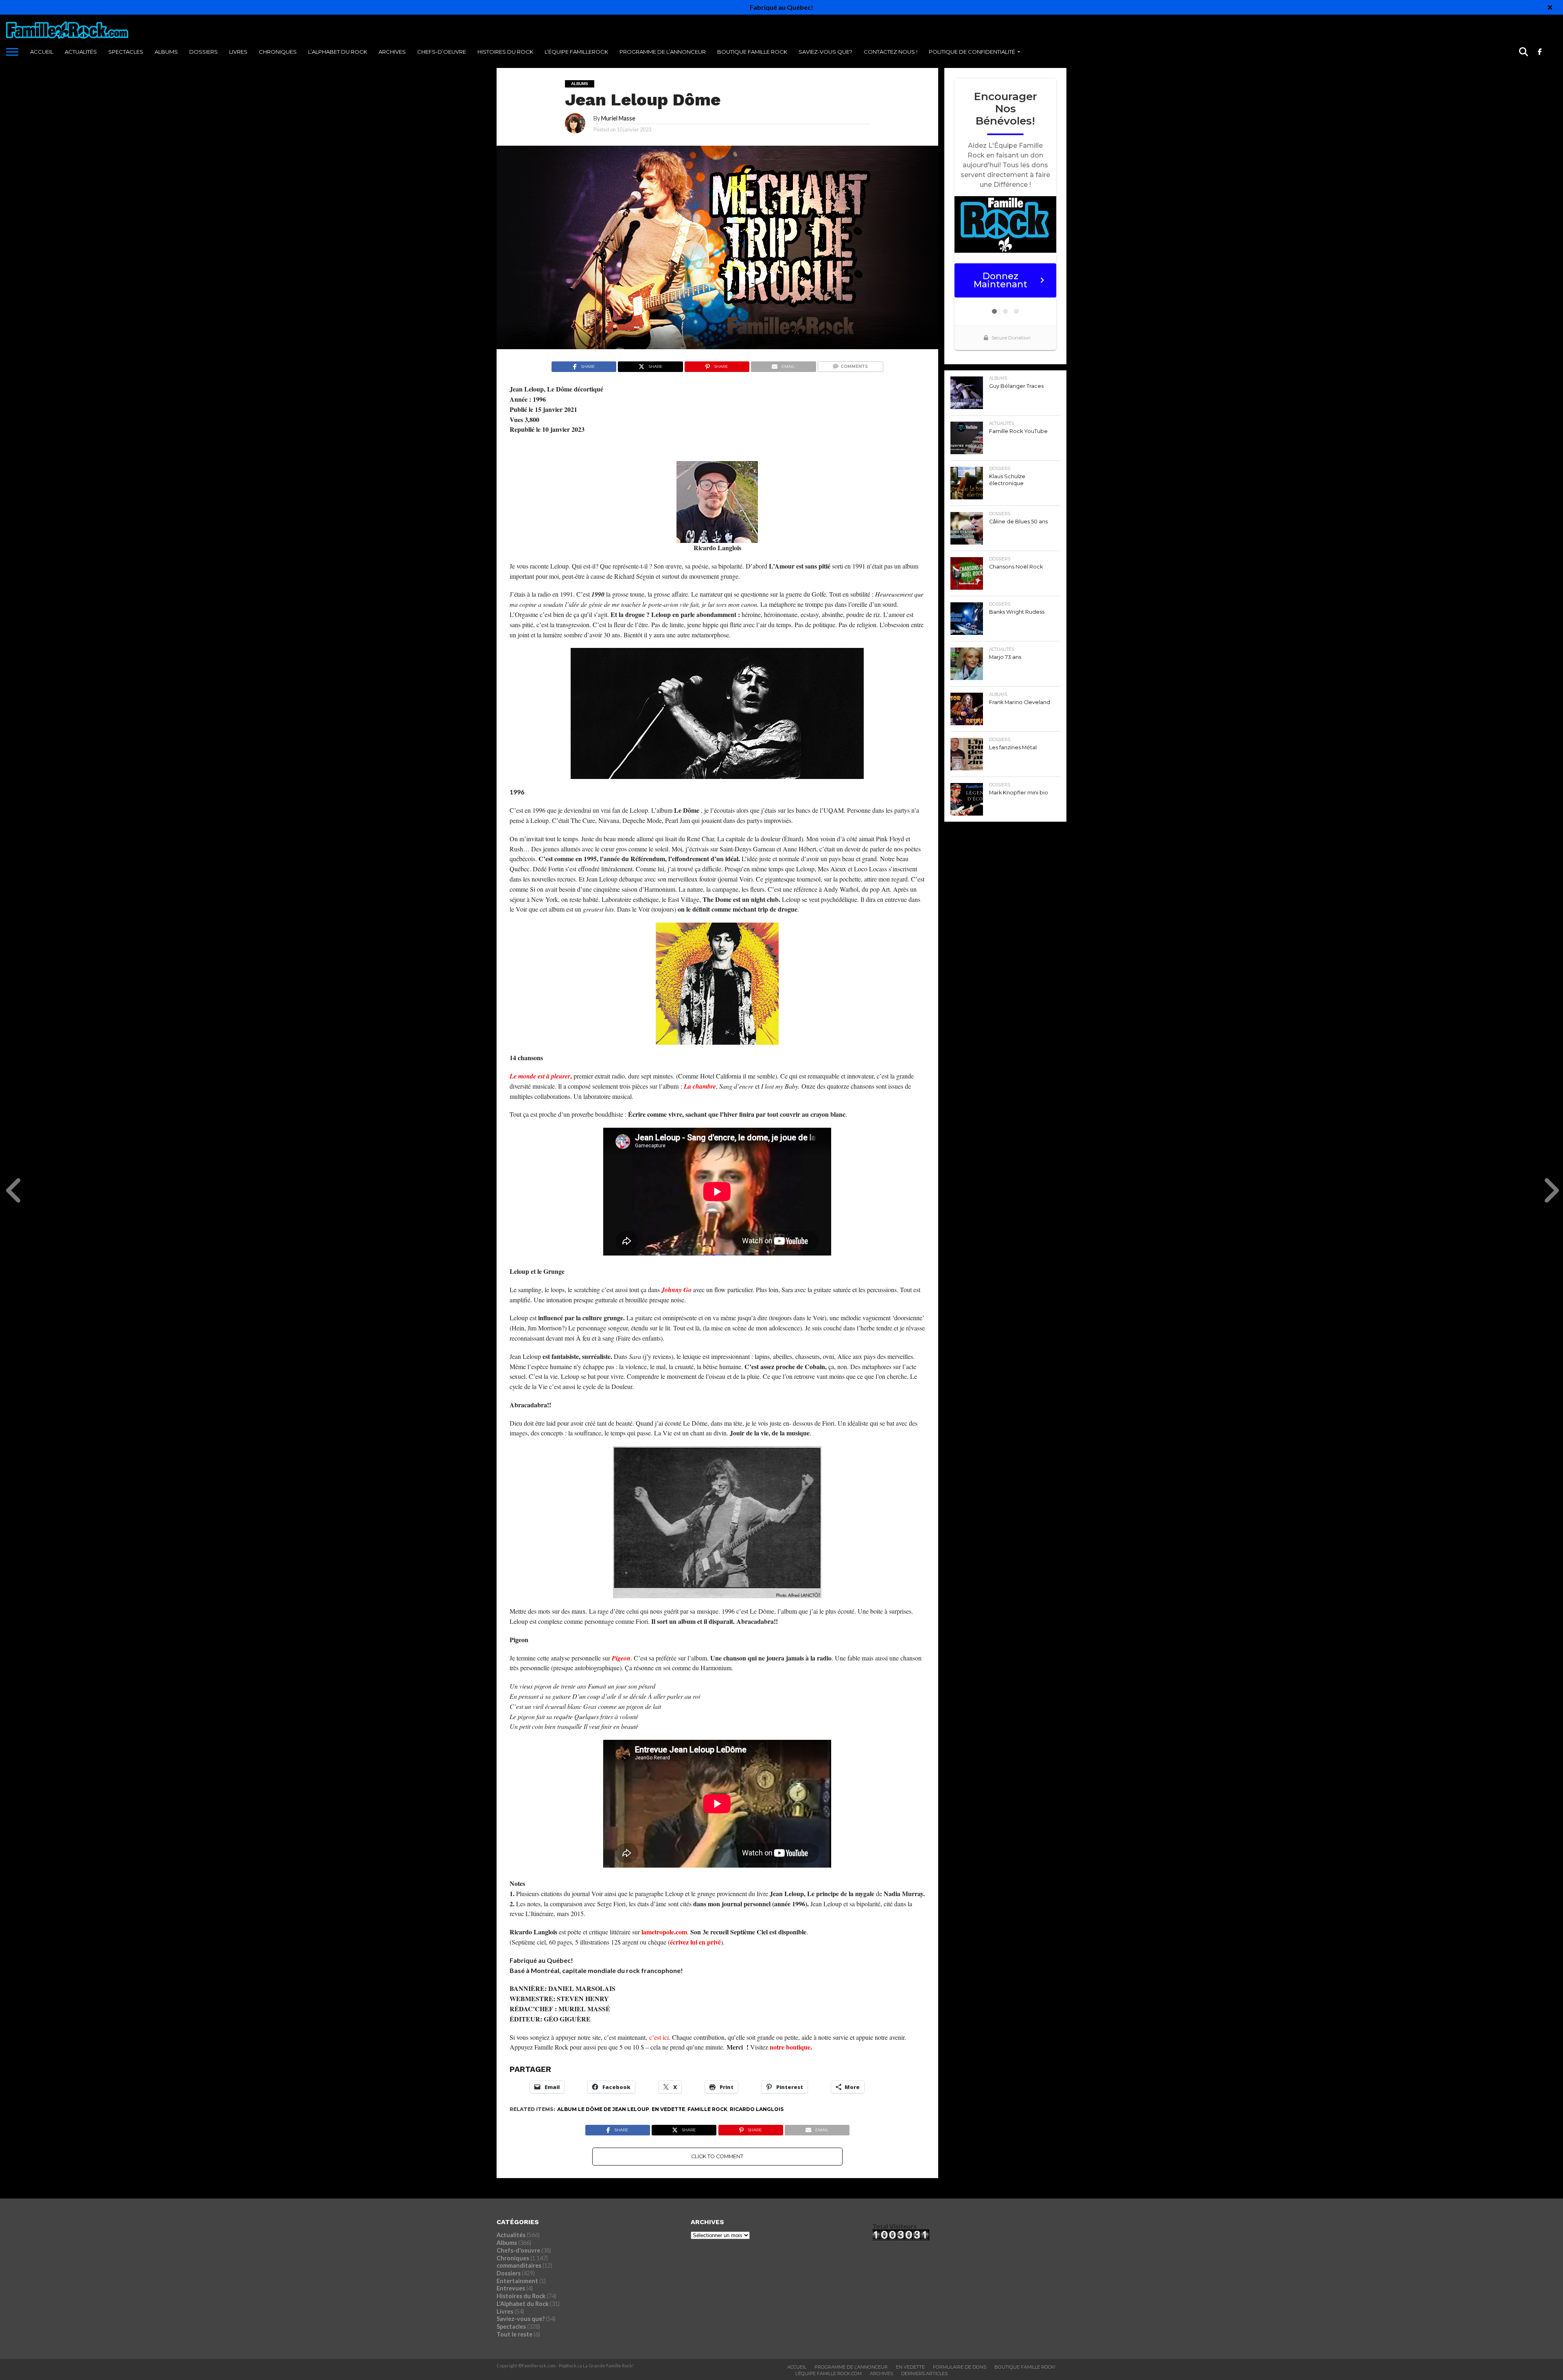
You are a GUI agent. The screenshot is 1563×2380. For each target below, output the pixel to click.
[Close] (1550, 7)
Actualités (81, 52)
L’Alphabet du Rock (338, 52)
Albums (166, 52)
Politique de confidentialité (972, 52)
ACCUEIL (42, 52)
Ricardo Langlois (757, 2109)
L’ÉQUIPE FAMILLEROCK (576, 52)
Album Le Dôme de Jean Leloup (603, 2109)
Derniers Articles (924, 2373)
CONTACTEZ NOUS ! (891, 52)
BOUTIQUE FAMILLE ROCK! (1025, 2367)
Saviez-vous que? (825, 52)
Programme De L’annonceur (851, 2367)
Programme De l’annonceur (663, 52)
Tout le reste (514, 2334)
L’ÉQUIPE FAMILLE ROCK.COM (829, 2373)
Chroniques (278, 52)
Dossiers (204, 52)
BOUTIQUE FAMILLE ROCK (752, 52)
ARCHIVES (392, 52)
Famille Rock (707, 2109)
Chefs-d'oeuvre (518, 2250)
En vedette (668, 2109)
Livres (238, 52)
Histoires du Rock (505, 52)
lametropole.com (664, 1932)
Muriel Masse (618, 118)
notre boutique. (791, 2047)
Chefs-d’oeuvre (442, 52)
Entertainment (517, 2281)
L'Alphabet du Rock (523, 2304)
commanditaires (519, 2265)
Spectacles (126, 52)
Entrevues (511, 2288)
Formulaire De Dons (960, 2367)
